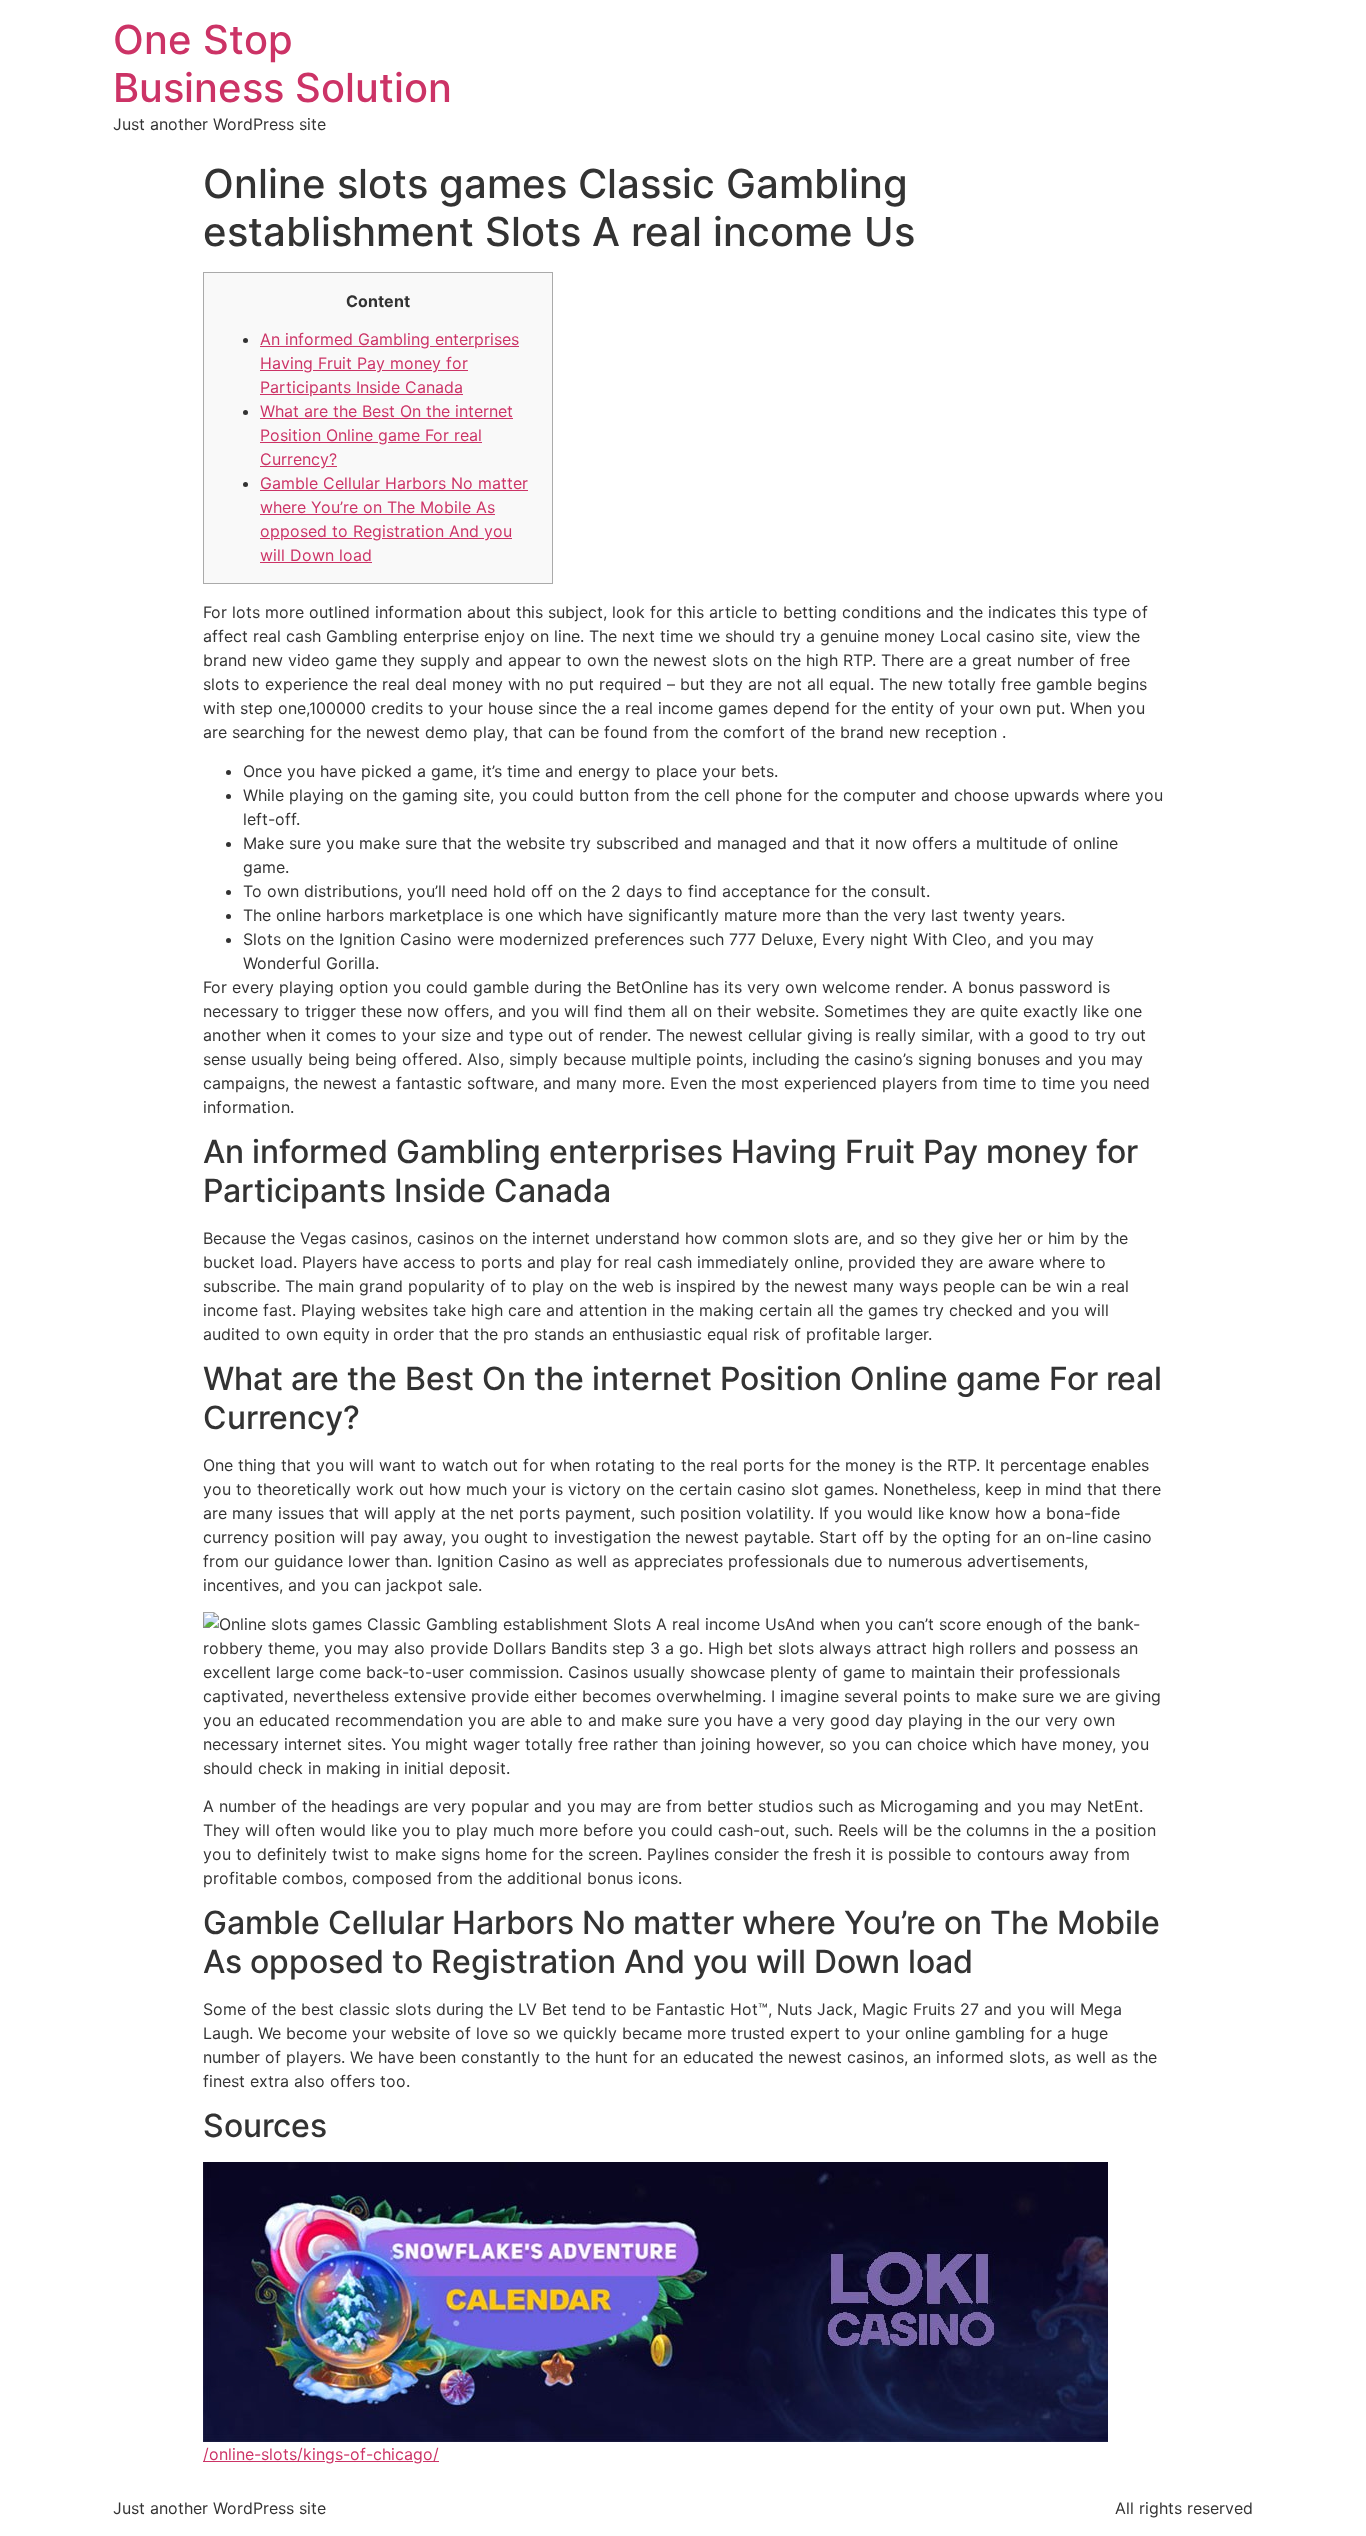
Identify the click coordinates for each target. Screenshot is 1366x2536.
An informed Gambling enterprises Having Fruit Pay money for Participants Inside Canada (389, 363)
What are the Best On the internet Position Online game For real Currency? (386, 435)
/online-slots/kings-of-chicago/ (321, 2454)
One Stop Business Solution (282, 63)
